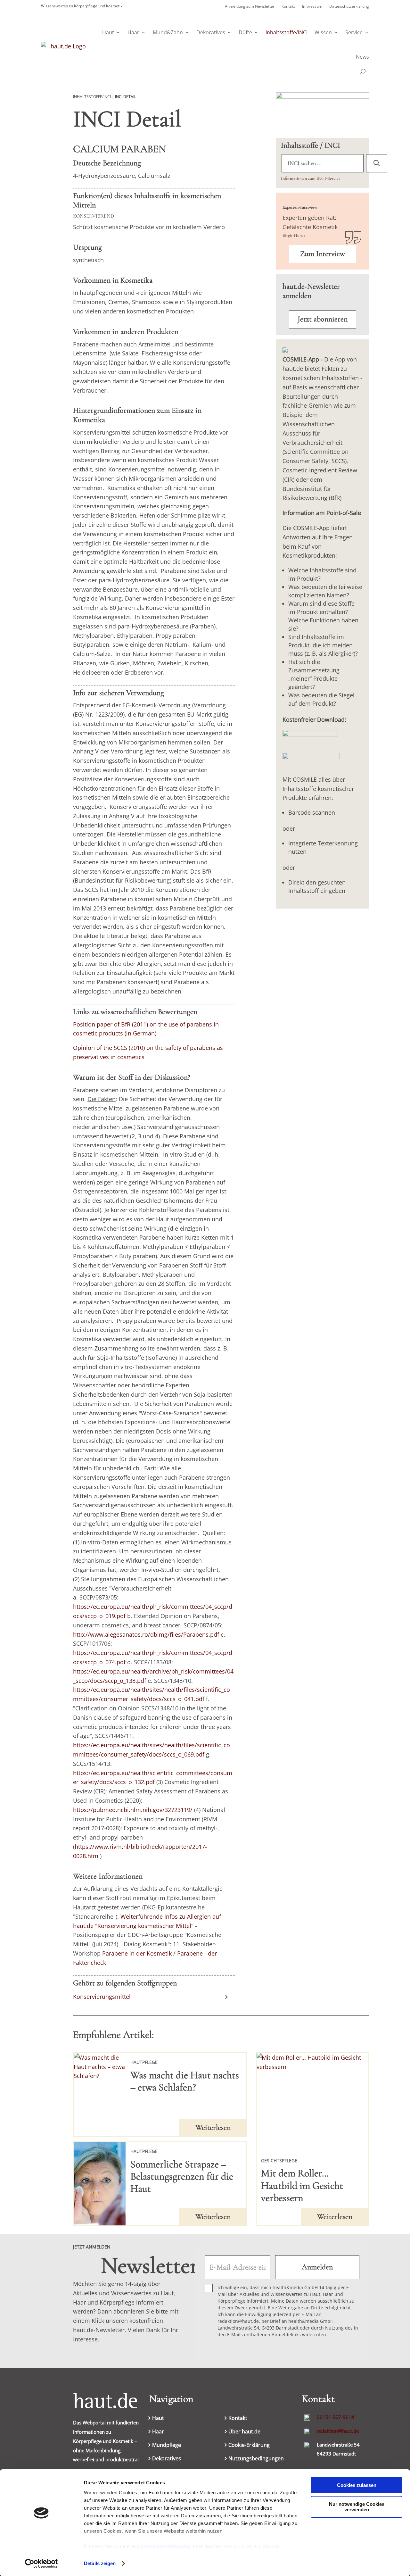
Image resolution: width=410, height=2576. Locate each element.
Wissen (323, 32)
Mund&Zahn (168, 32)
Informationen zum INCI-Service (311, 178)
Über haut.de (244, 2432)
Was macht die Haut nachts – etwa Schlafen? (185, 2081)
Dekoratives (211, 32)
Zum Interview (323, 254)
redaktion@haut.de (338, 2431)
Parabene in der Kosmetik (137, 1953)
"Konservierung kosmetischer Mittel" (144, 1926)
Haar (133, 32)
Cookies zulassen (357, 2485)
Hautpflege (144, 2062)
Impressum (312, 7)
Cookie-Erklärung (249, 2446)
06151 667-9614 (336, 2417)
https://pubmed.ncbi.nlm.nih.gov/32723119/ (133, 1810)
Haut (108, 32)
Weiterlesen (213, 2127)
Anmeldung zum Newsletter (250, 7)
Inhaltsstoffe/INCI (287, 32)
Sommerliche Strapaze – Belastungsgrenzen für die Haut (182, 2176)
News (362, 57)
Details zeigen (100, 2563)
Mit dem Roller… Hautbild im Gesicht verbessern (302, 2185)
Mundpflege (167, 2446)
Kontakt (288, 7)
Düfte (245, 32)
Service (354, 32)
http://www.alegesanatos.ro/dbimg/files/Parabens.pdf (146, 1634)
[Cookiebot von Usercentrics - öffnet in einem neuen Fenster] (41, 2564)
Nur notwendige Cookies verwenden (357, 2507)
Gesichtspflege (279, 2161)
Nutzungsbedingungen (256, 2459)
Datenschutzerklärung (164, 2546)
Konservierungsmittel (102, 1997)
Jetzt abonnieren (323, 319)
